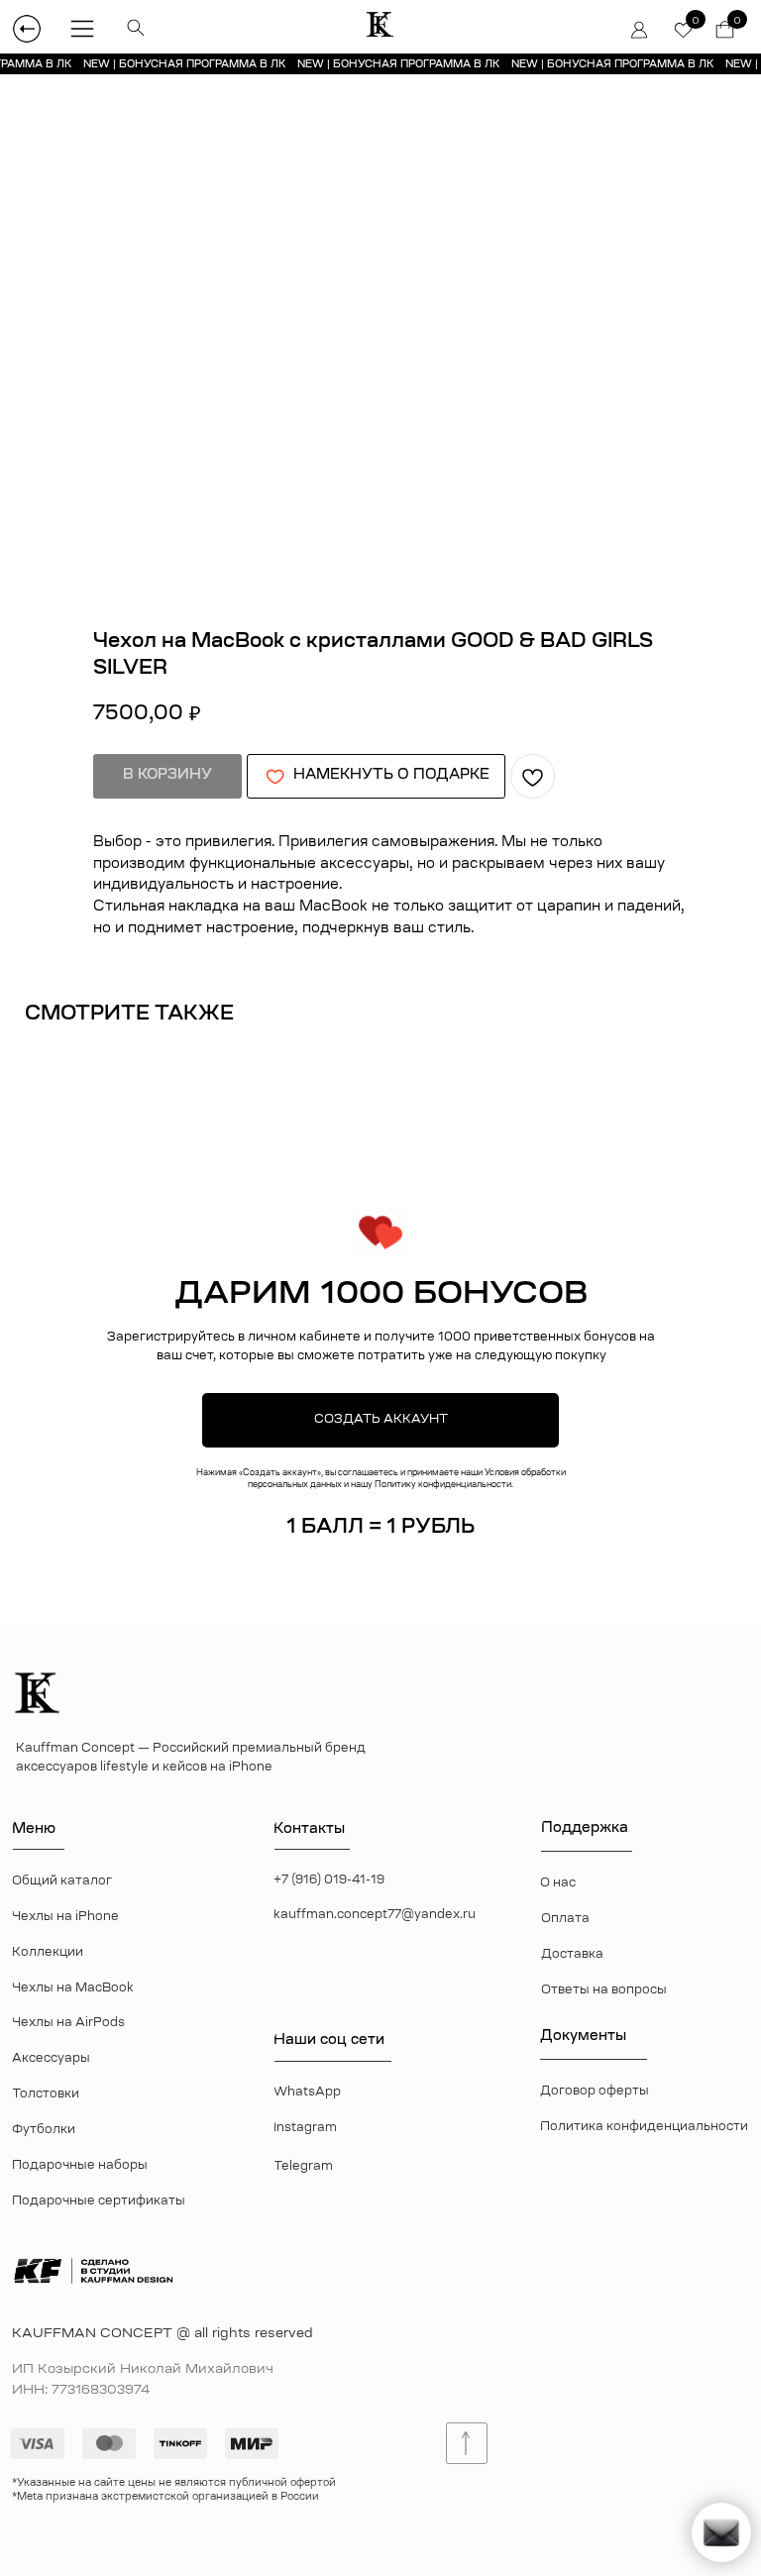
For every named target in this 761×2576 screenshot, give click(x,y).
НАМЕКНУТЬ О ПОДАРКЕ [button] (391, 776)
